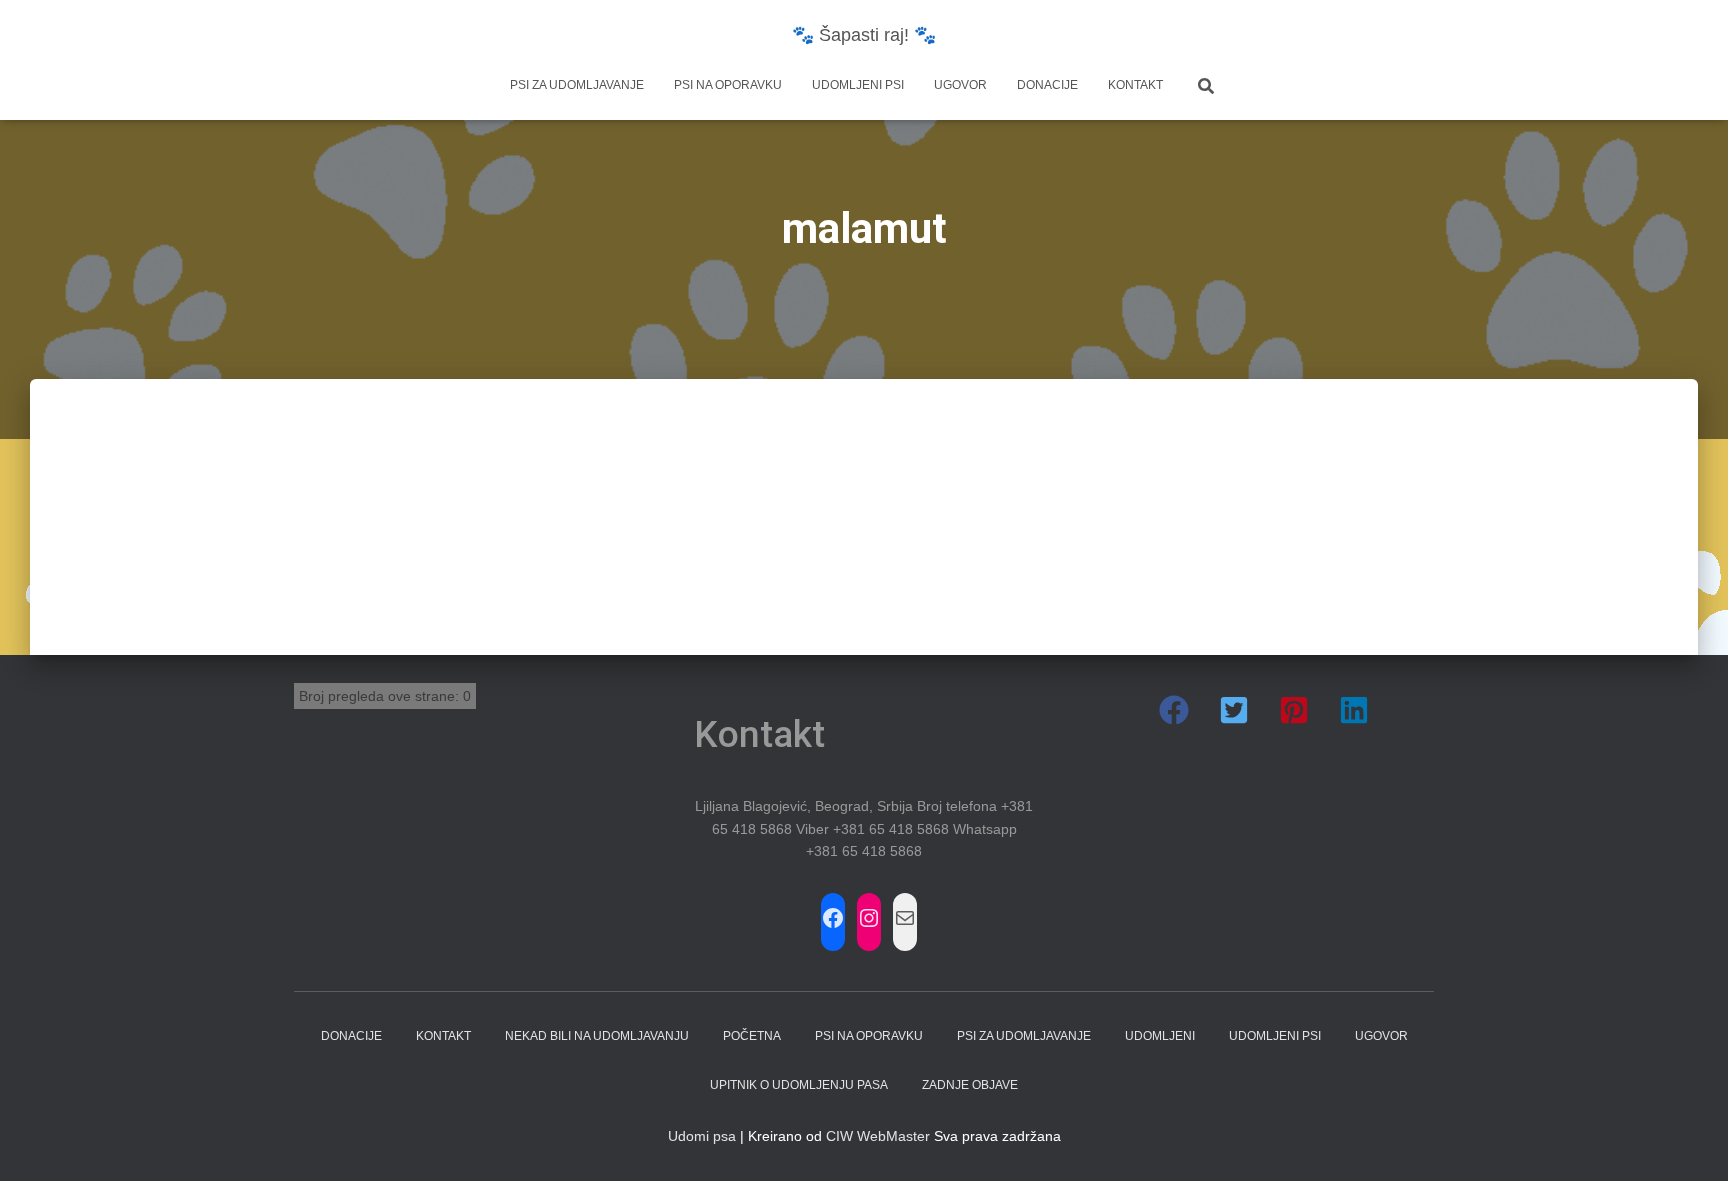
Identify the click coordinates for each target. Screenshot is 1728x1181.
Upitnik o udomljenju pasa (799, 1085)
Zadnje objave (970, 1085)
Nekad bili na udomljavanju (597, 1036)
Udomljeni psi (858, 85)
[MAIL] (905, 918)
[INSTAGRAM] (869, 918)
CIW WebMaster (878, 1136)
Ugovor (960, 85)
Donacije (1047, 85)
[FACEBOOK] (833, 918)
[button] (1174, 710)
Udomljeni (1160, 1036)
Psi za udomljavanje (577, 85)
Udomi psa (702, 1136)
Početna (752, 1036)
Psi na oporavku (728, 85)
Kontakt (1135, 85)
